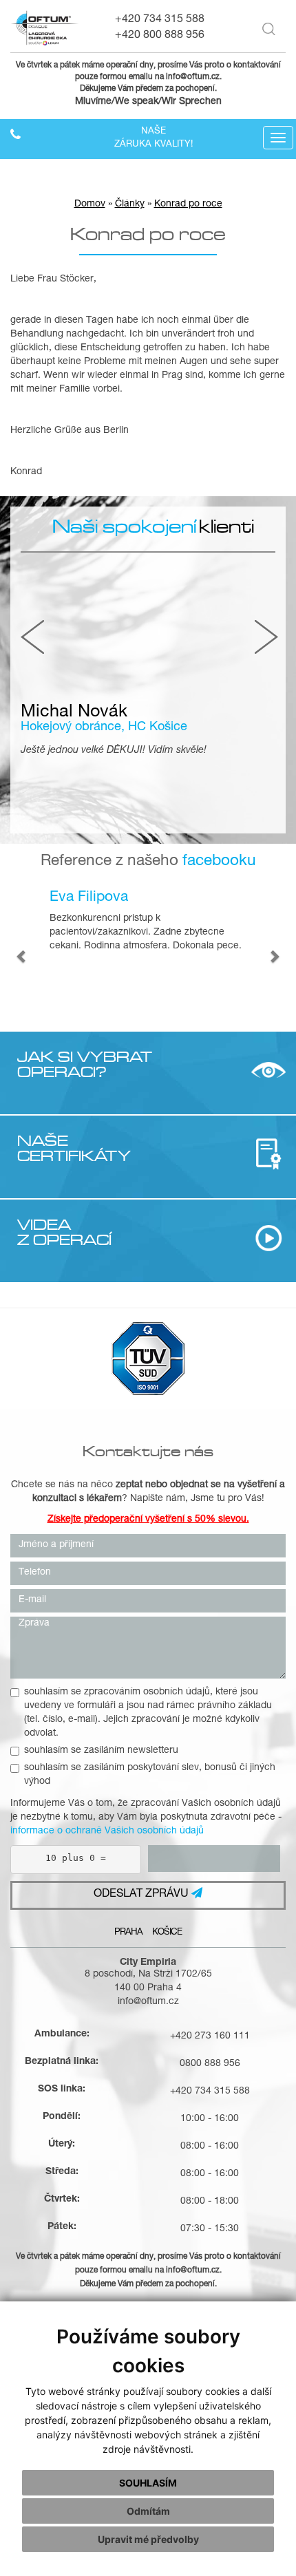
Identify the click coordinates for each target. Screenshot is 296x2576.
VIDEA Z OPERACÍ (64, 1232)
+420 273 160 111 (210, 2036)
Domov (90, 204)
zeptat (129, 1485)
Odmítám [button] (148, 2511)
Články (130, 204)
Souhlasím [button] (148, 2483)
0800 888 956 (210, 2064)
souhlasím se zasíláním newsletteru (101, 1751)
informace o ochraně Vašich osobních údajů (107, 1831)
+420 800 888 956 (160, 36)
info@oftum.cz (148, 2002)
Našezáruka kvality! (154, 138)
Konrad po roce (188, 204)
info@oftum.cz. (194, 77)
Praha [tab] (128, 1933)
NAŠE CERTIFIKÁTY (74, 1148)
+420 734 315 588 (160, 20)
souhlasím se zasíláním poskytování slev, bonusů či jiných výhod (150, 1775)
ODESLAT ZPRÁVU (142, 1895)
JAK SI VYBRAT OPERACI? (85, 1064)
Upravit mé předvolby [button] (148, 2539)
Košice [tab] (167, 1933)
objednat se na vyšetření (223, 1485)
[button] (22, 956)
